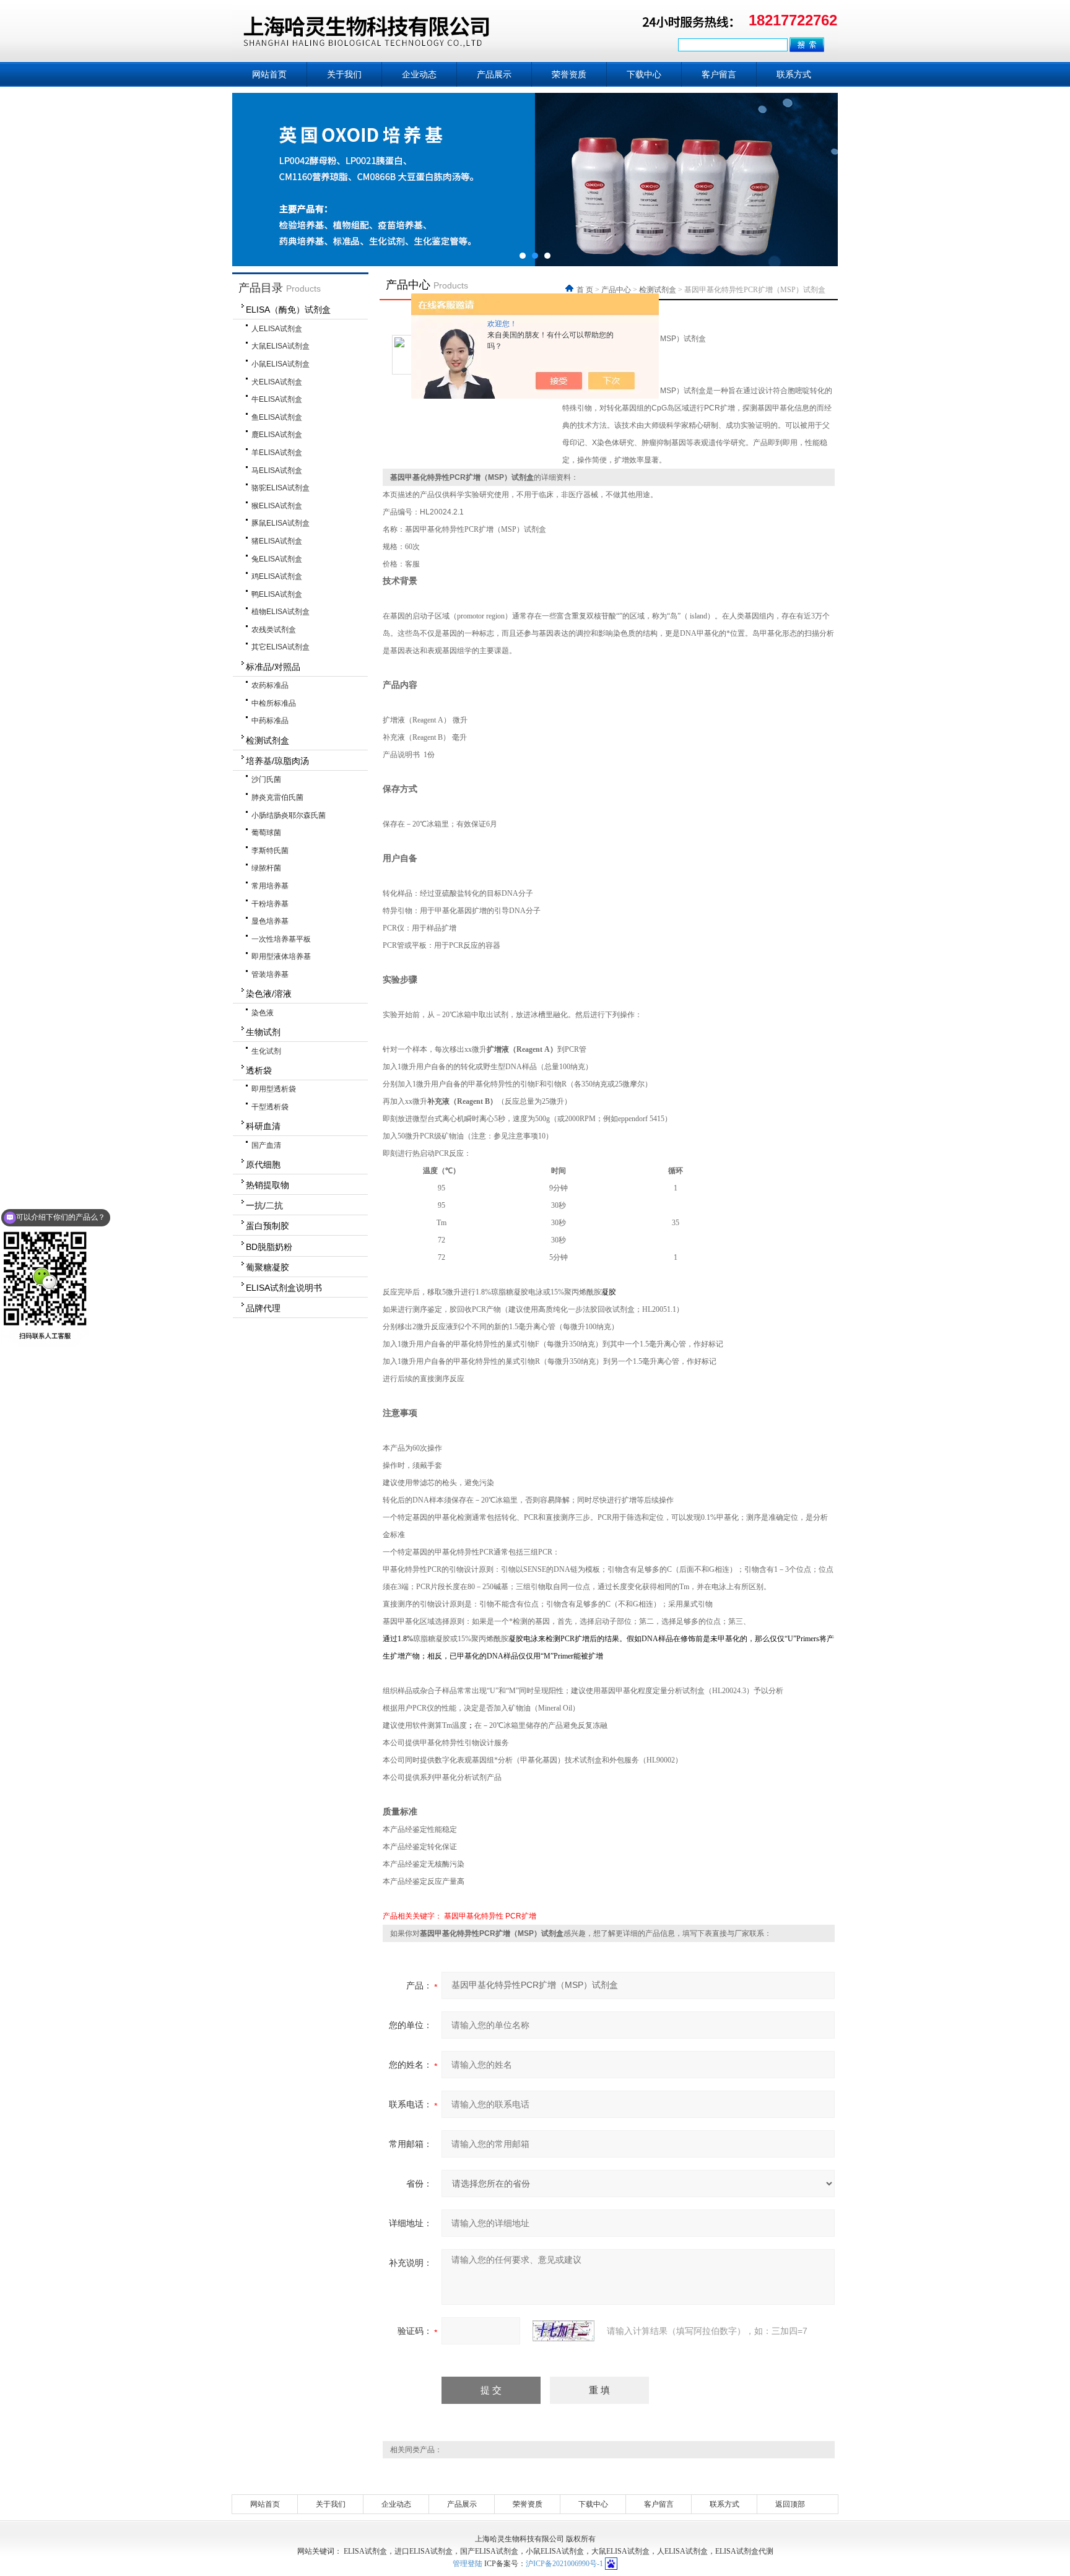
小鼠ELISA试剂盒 (281, 364)
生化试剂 (266, 1051)
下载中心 (644, 74)
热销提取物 (267, 1185)
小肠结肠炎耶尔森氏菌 (289, 815)
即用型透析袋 (274, 1089)
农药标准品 (270, 685)
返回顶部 (790, 2504)
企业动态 (419, 74)
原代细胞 (263, 1164)
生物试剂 (263, 1032)
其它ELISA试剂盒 (281, 647)
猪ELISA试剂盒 (277, 541)
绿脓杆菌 (266, 868)
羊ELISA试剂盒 (277, 453)
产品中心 (616, 290)
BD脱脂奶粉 (269, 1247)
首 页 (586, 290)
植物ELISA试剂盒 (281, 612)
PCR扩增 (521, 1916)
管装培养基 (270, 974)
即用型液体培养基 (281, 956)
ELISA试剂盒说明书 (284, 1288)
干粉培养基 (270, 904)
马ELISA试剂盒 (277, 471)
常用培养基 (270, 886)
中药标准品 (270, 721)
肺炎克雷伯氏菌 (277, 797)
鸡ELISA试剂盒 (277, 576)
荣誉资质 (569, 74)
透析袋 (259, 1070)
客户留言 (719, 74)
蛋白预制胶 (267, 1226)
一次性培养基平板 (281, 939)
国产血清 (266, 1145)
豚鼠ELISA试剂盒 (281, 523)
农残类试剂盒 (274, 630)
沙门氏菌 (266, 779)
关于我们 (344, 74)
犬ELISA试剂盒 (277, 382)
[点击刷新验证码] (563, 2331)
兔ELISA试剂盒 (277, 559)
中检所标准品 (274, 703)
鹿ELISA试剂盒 (277, 435)
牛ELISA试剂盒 (277, 399)
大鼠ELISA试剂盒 (281, 346)
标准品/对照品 (273, 667)
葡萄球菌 (266, 833)
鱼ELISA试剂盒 (277, 417)
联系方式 (794, 74)
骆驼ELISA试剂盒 (281, 488)
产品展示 (494, 74)
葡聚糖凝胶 (267, 1267)
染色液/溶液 (269, 994)
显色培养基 (270, 921)
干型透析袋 (270, 1107)
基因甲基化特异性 (474, 1916)
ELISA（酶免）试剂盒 (288, 310)
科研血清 (263, 1126)
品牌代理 (263, 1308)
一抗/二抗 (264, 1205)
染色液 (263, 1013)
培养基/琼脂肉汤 (277, 761)
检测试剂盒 (267, 740)
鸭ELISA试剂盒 (277, 594)
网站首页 (269, 74)
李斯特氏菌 (270, 851)
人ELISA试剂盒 (277, 329)
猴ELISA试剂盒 (277, 506)
